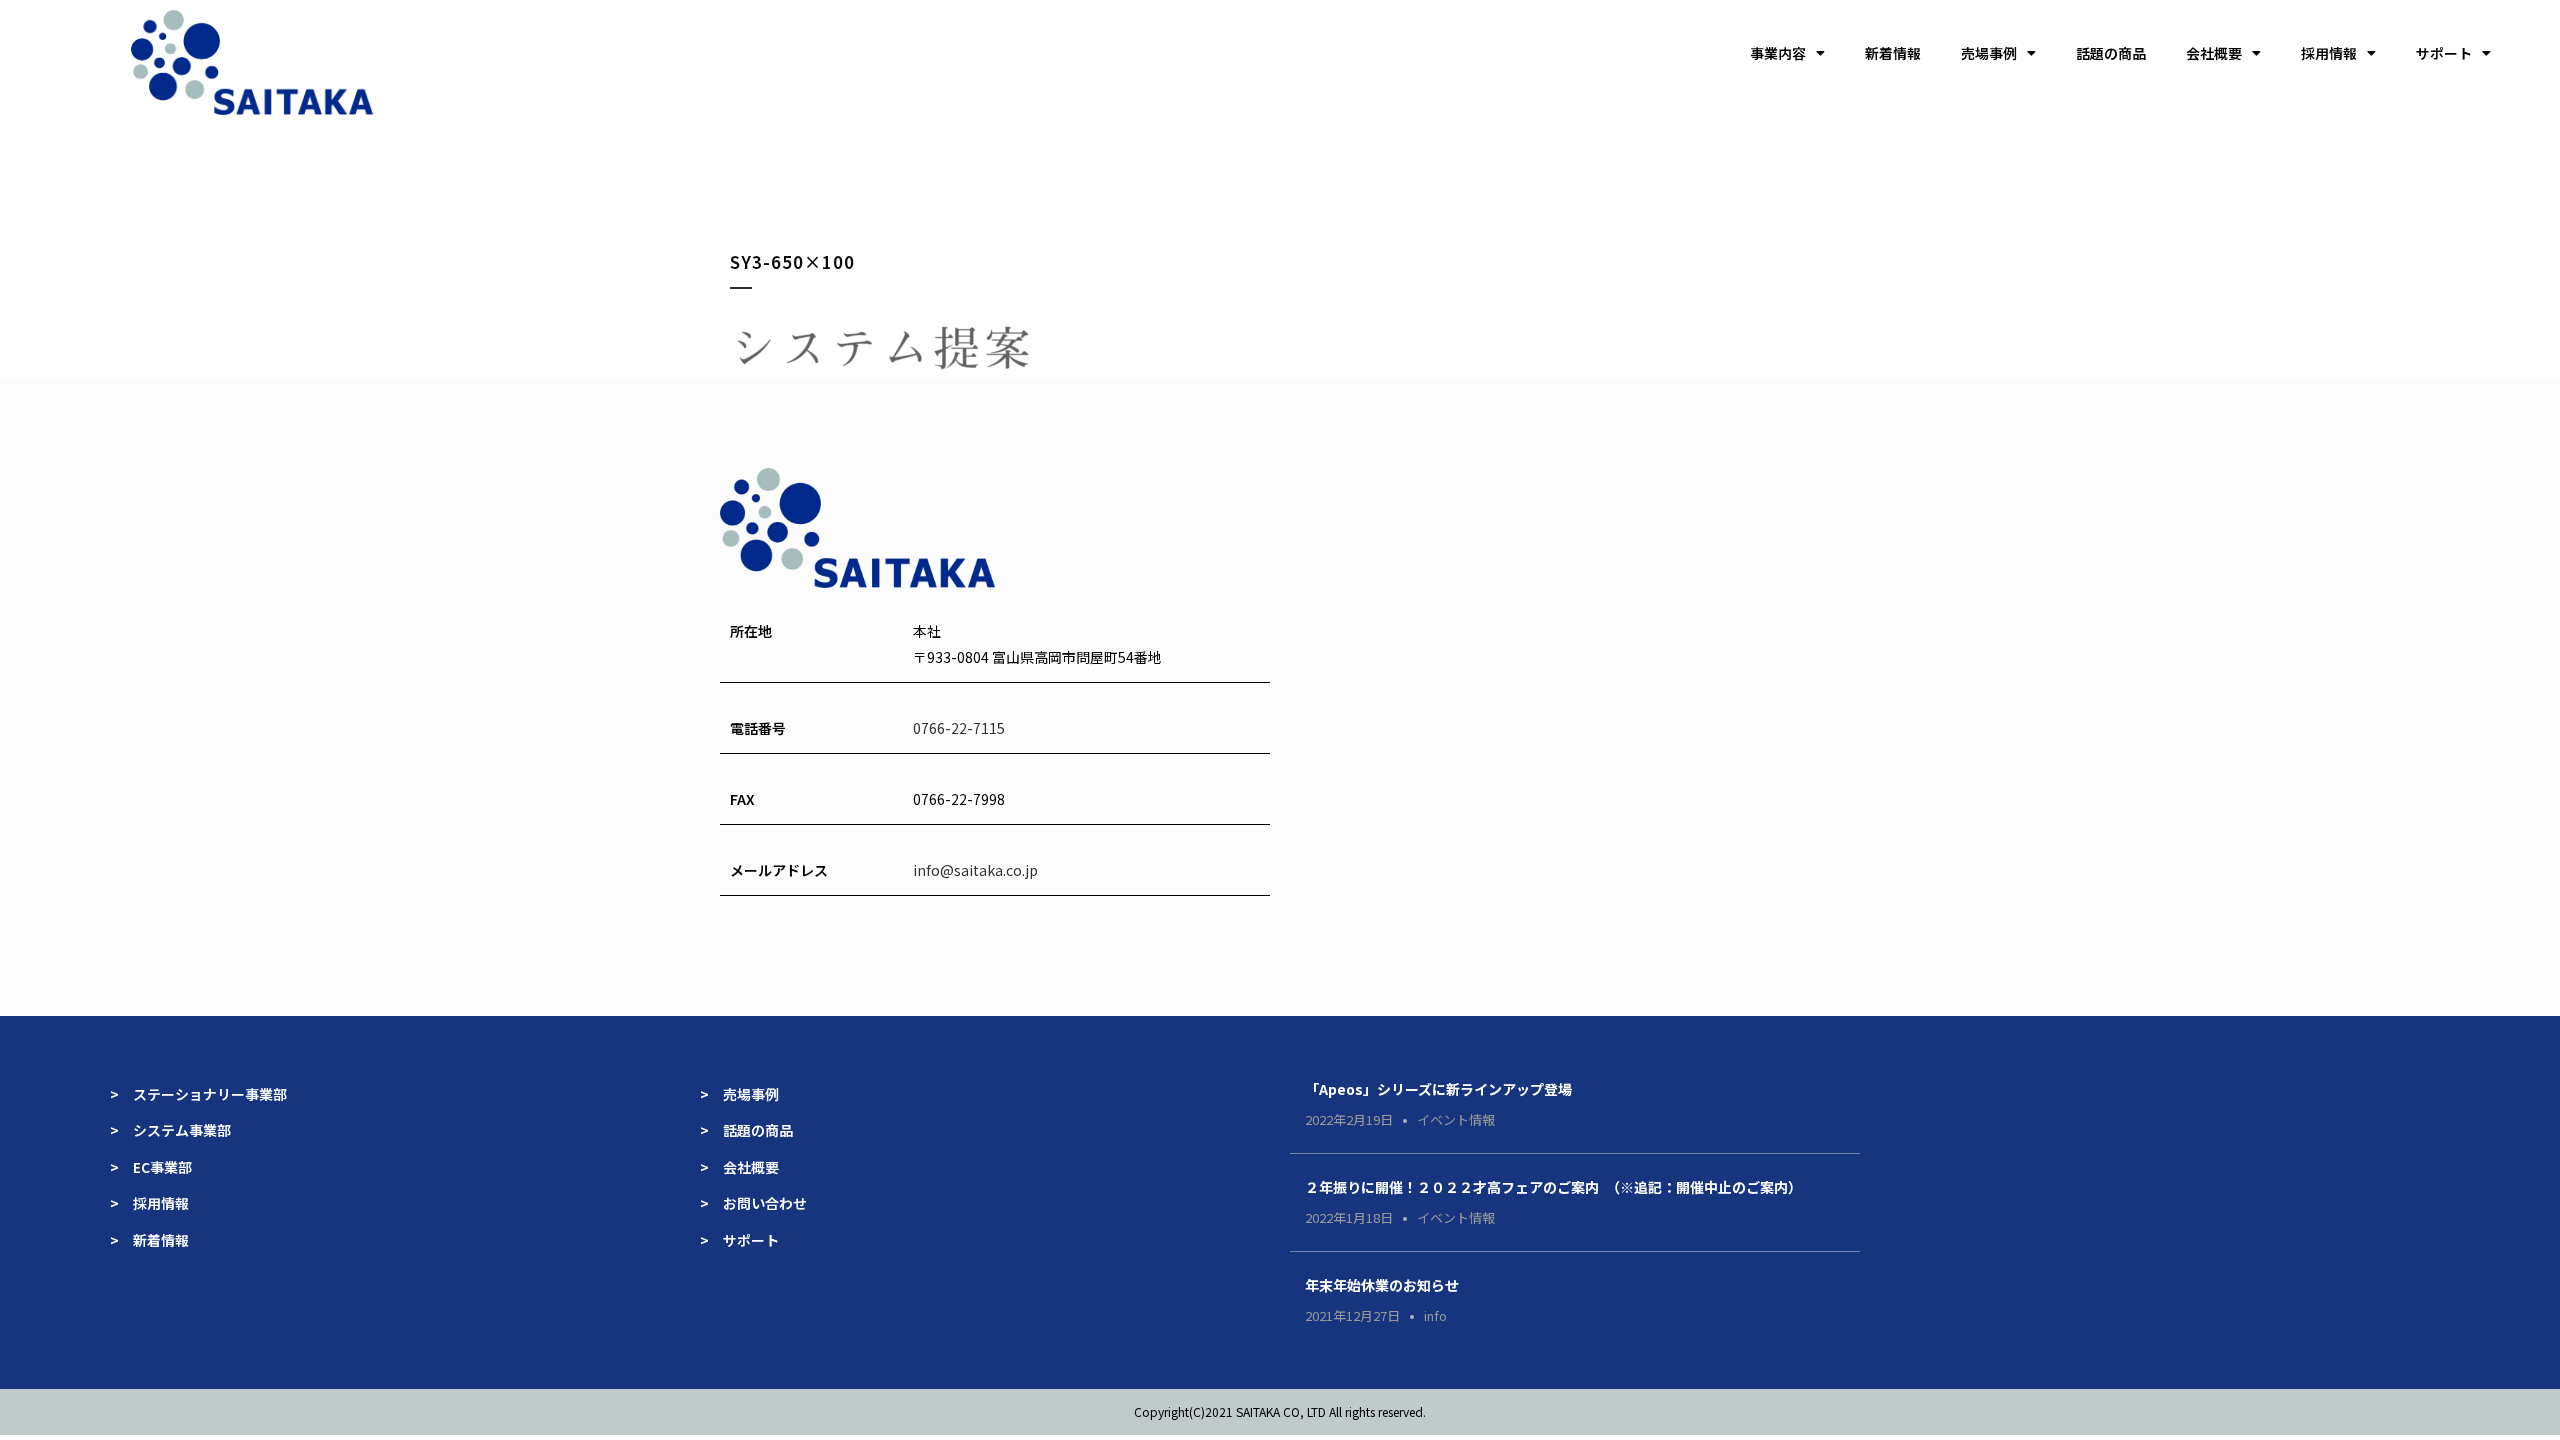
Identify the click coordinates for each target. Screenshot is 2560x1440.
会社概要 (2214, 53)
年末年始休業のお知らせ (1382, 1285)
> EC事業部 (151, 1167)
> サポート (739, 1240)
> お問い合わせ (753, 1203)
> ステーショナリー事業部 (198, 1094)
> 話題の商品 (746, 1130)
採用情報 (2329, 53)
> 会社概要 (739, 1167)
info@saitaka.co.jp (975, 870)
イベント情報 (1456, 1119)
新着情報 (1893, 53)
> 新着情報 (149, 1240)
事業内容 (1778, 53)
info (1435, 1315)
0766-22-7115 (959, 728)
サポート (2444, 53)
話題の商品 (2111, 53)
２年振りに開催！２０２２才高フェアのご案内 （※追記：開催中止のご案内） (1553, 1187)
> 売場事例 (746, 1094)
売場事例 (1989, 53)
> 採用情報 (149, 1203)
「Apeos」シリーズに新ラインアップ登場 (1438, 1089)
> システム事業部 (170, 1130)
